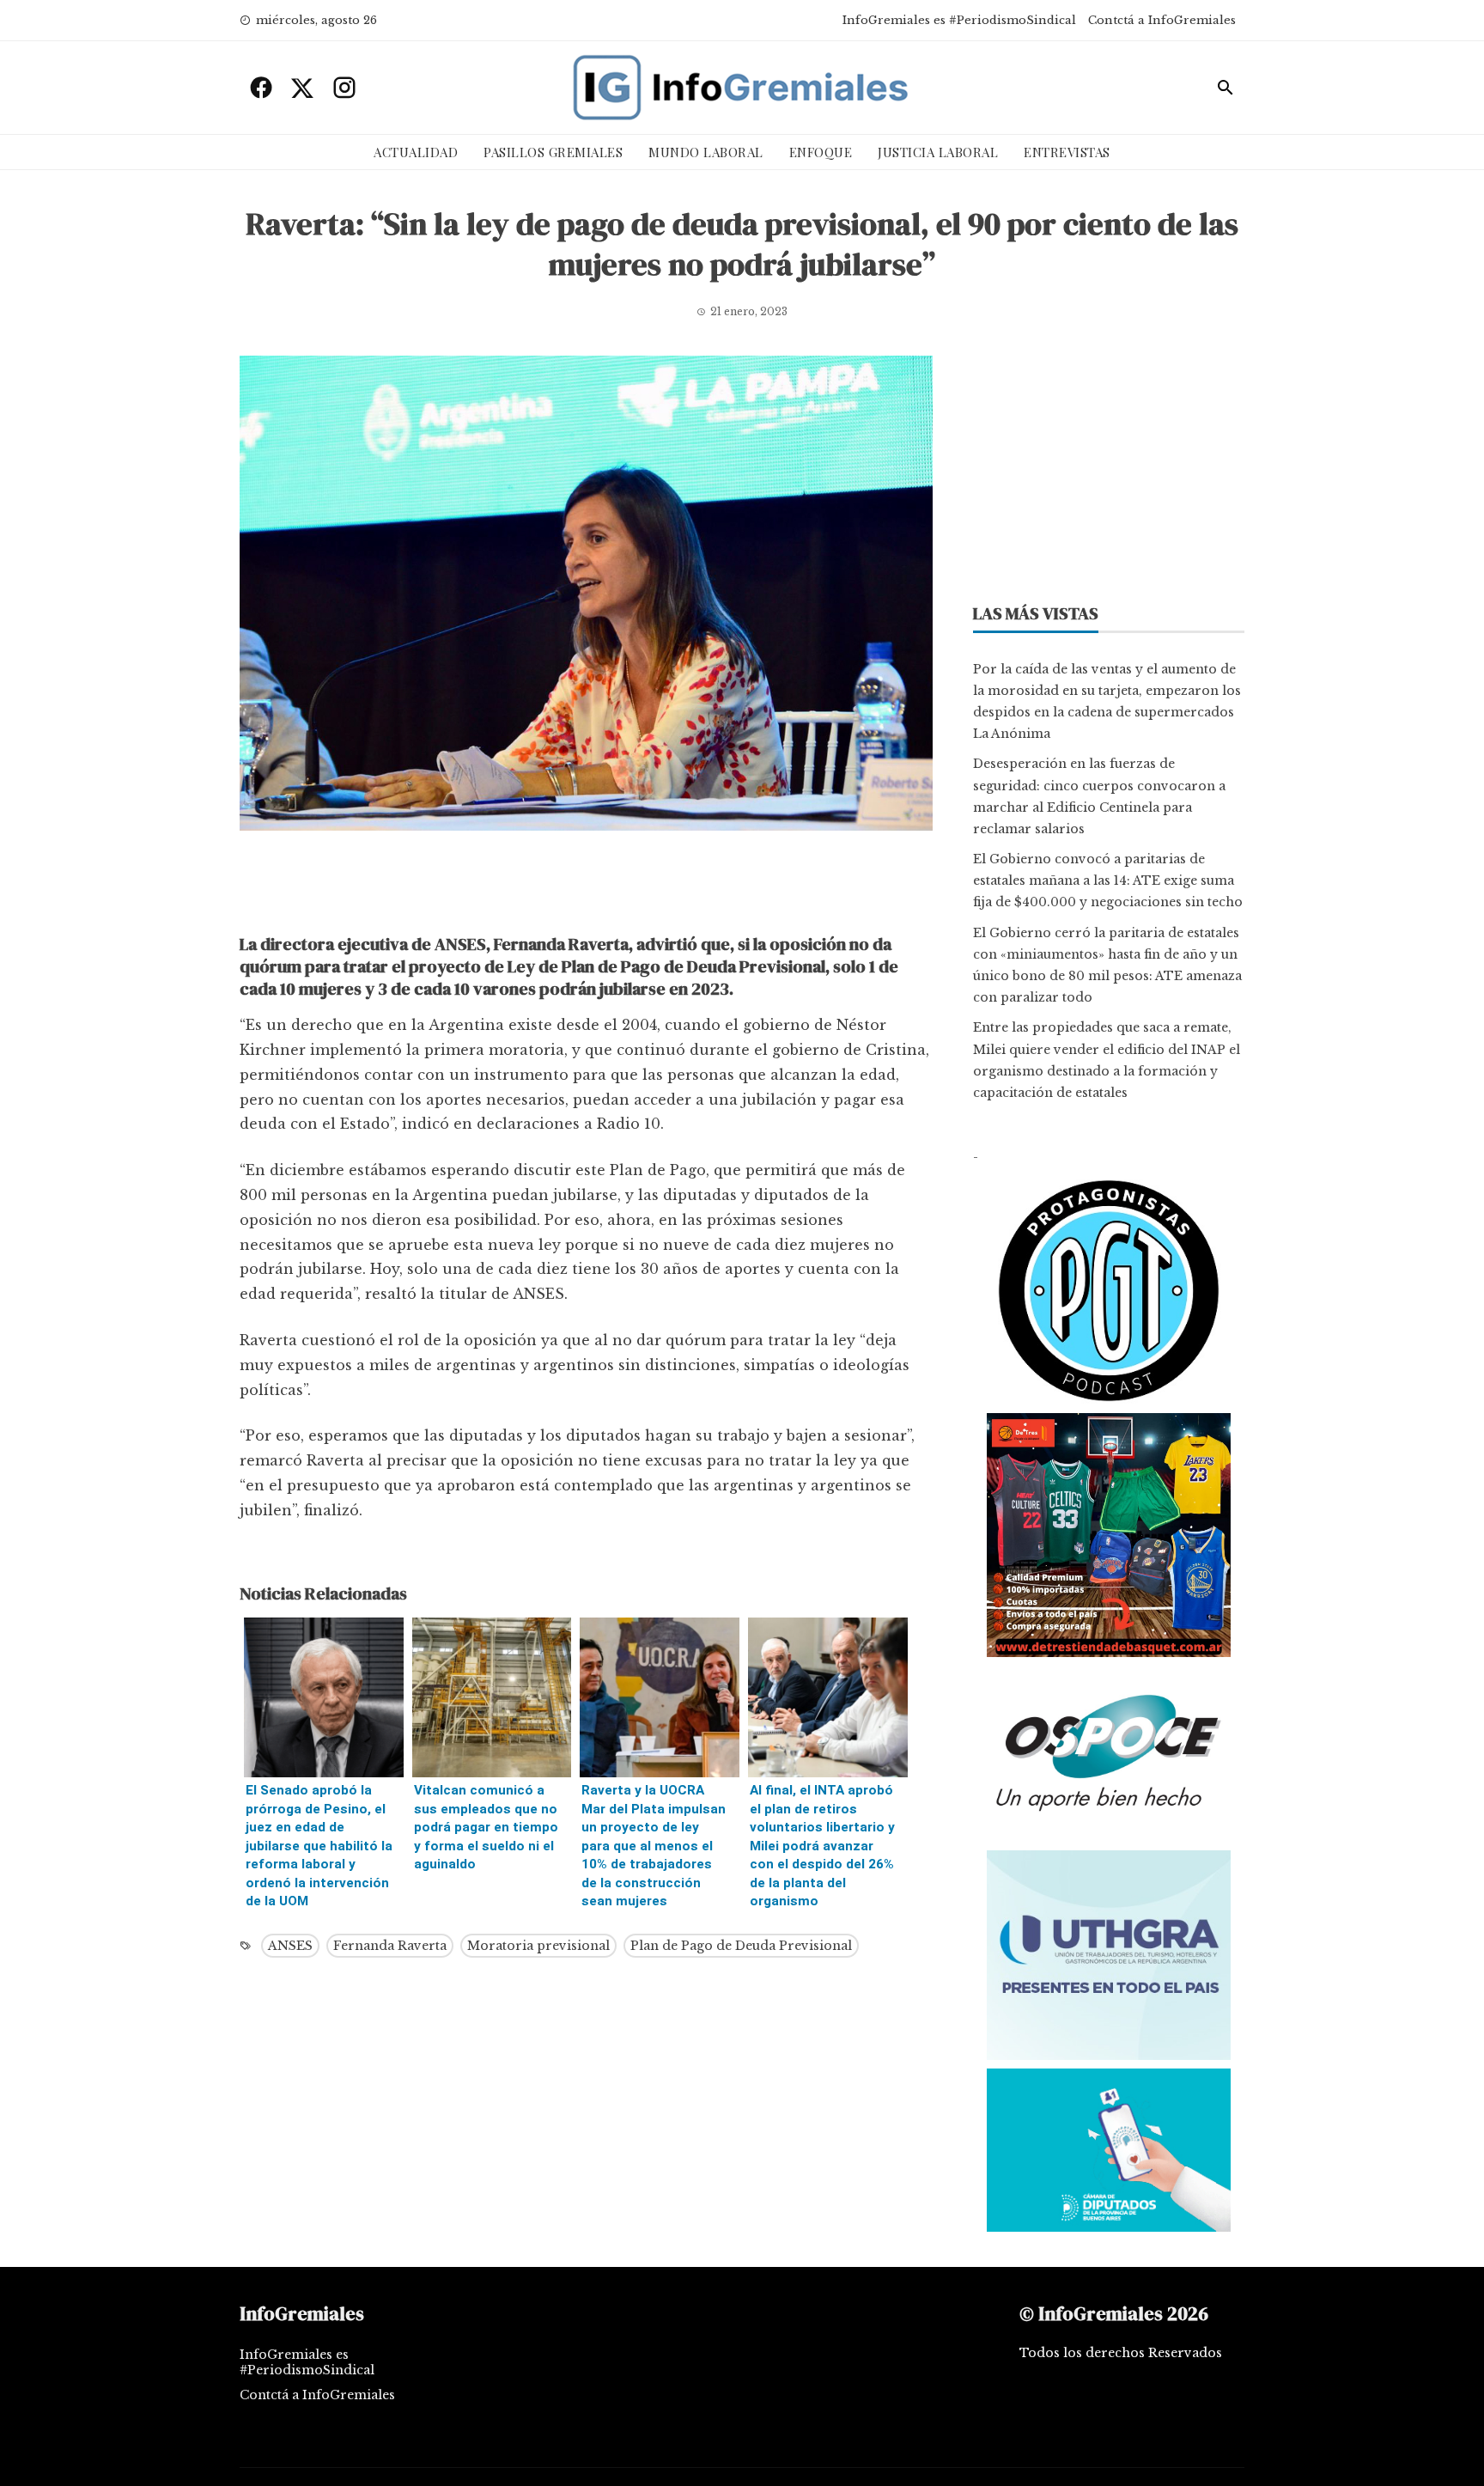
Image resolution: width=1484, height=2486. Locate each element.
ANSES (290, 1946)
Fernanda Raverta (390, 1946)
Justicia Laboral (938, 152)
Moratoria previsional (538, 1946)
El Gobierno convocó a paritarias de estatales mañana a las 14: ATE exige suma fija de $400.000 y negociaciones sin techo (1108, 880)
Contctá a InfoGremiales (1162, 20)
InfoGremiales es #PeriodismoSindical (959, 20)
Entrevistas (1067, 152)
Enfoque (821, 152)
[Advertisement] (586, 887)
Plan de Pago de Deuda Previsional (741, 1946)
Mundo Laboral (706, 152)
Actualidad (416, 152)
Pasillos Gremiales (553, 152)
